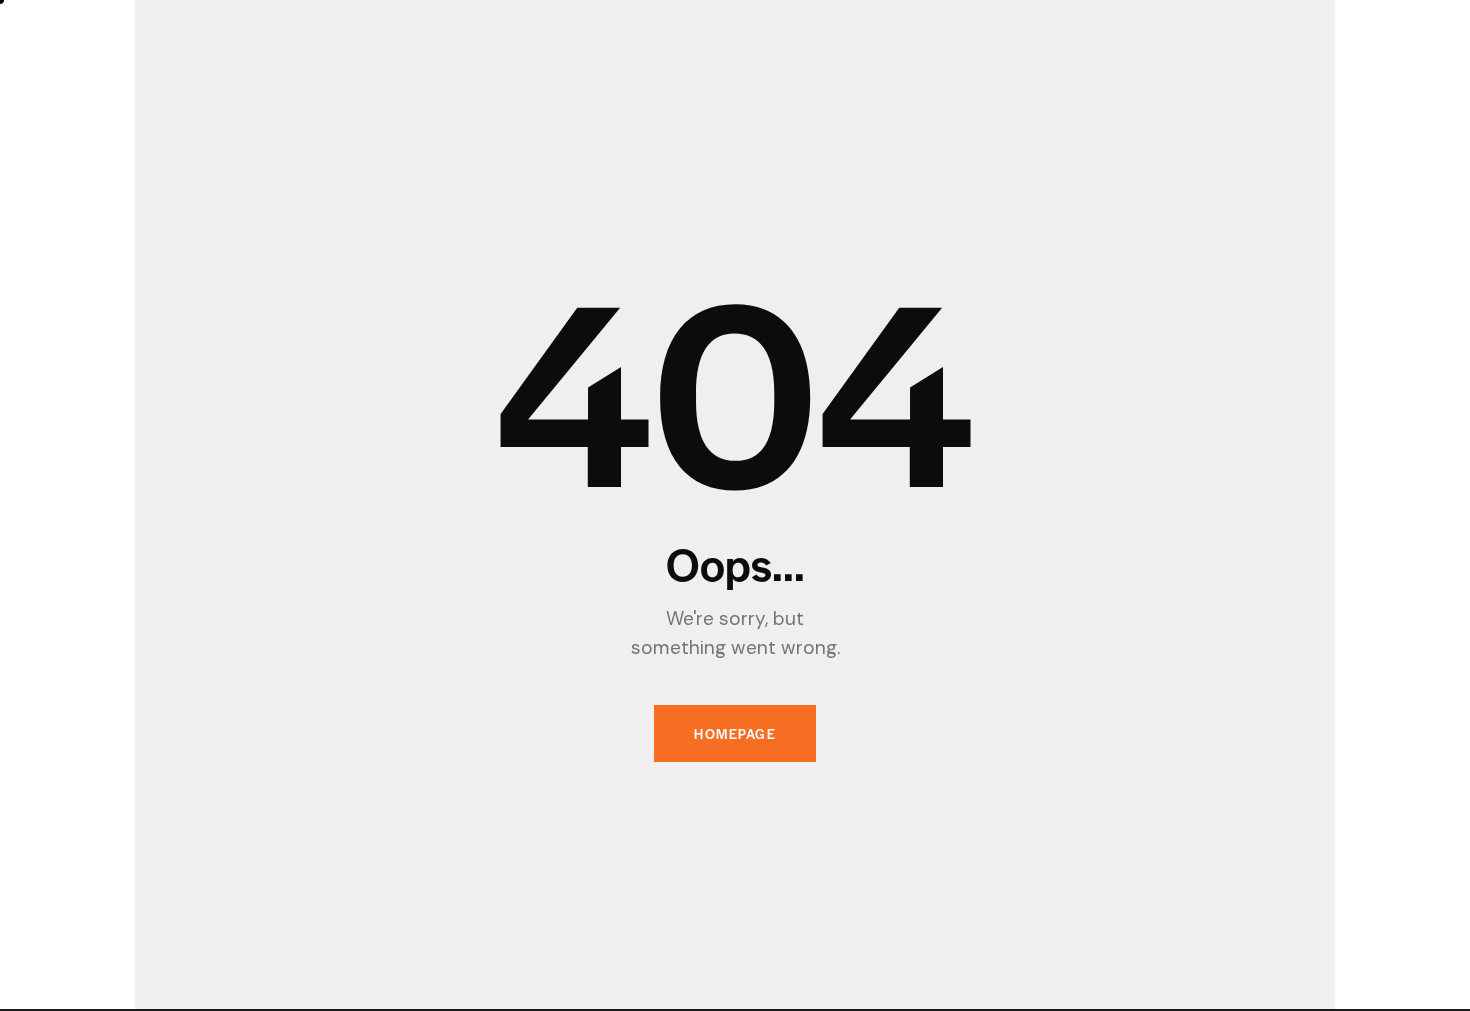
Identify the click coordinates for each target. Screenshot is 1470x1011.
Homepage (735, 733)
